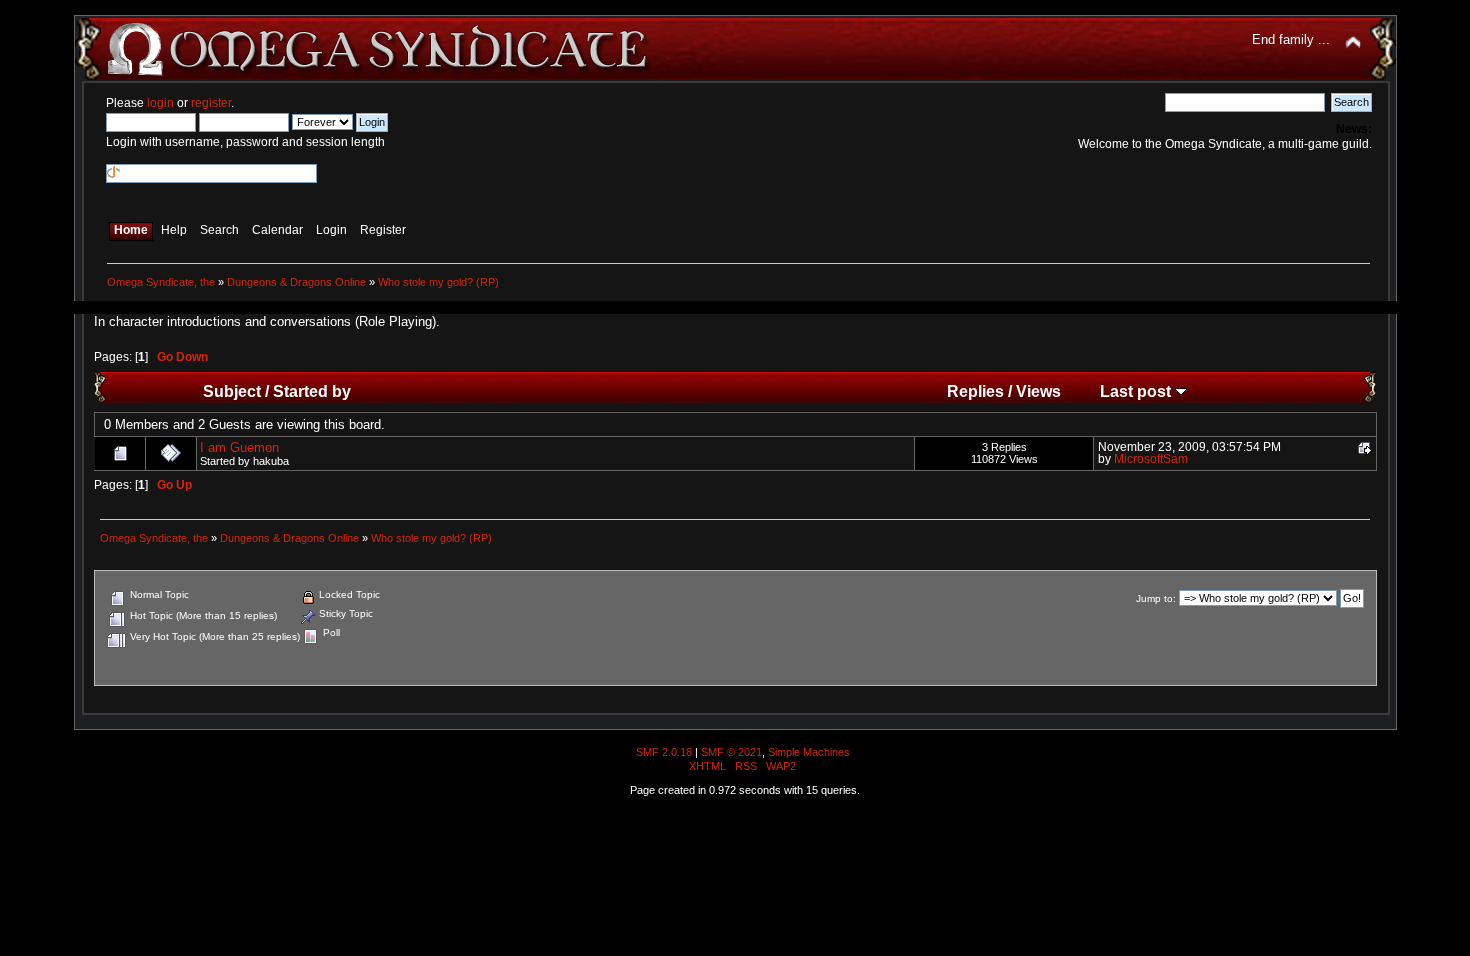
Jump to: (1156, 598)
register (211, 103)
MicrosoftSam (1151, 459)
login (160, 103)
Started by (312, 391)
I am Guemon (239, 447)
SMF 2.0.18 (664, 752)
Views (1038, 391)
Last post (1137, 391)
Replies (975, 391)
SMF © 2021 (731, 752)
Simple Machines (809, 752)
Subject (232, 391)
